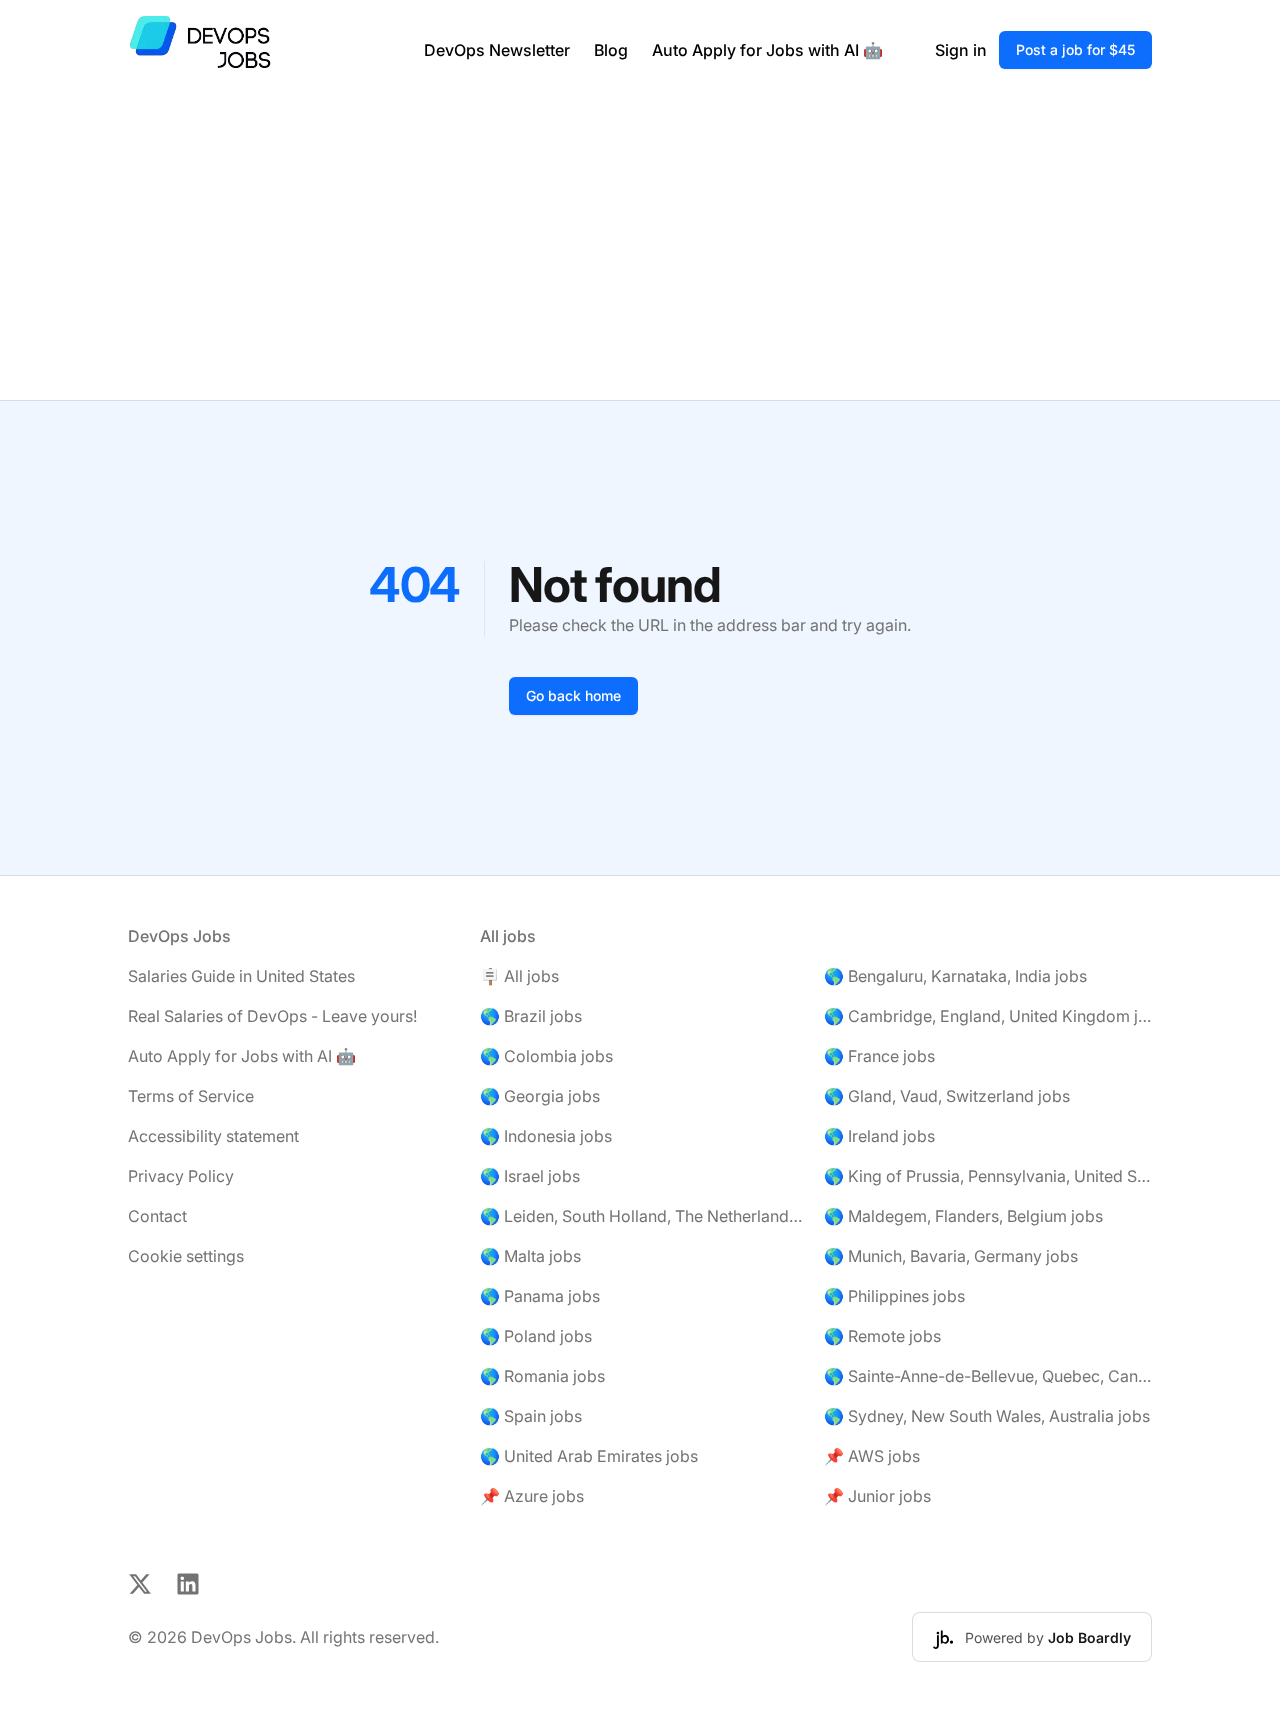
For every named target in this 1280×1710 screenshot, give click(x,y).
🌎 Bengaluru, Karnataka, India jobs (955, 976)
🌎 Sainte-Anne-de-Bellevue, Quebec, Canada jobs (988, 1376)
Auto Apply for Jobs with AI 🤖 (767, 50)
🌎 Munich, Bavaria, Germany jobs (951, 1256)
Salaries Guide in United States (241, 976)
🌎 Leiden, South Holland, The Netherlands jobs (644, 1216)
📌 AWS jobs (872, 1456)
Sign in (961, 50)
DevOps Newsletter (497, 50)
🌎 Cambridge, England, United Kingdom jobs (988, 1016)
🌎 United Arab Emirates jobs (589, 1456)
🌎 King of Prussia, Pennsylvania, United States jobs (988, 1176)
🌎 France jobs (879, 1056)
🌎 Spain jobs (531, 1416)
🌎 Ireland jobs (879, 1136)
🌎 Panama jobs (540, 1296)
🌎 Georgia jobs (540, 1096)
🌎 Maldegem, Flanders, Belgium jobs (963, 1216)
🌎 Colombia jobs (546, 1056)
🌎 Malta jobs (530, 1256)
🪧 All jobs (519, 976)
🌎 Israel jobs (530, 1176)
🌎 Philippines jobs (894, 1296)
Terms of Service (191, 1096)
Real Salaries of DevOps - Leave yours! (272, 1016)
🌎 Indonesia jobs (546, 1136)
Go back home (573, 695)
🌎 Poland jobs (536, 1336)
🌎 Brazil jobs (531, 1016)
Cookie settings (186, 1256)
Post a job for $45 (1075, 49)
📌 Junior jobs (877, 1496)
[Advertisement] (640, 250)
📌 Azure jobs (532, 1496)
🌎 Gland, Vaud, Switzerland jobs (947, 1096)
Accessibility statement (213, 1136)
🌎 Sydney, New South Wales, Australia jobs (987, 1416)
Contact (157, 1216)
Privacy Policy (181, 1176)
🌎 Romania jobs (542, 1376)
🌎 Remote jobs (882, 1336)
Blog (611, 50)
